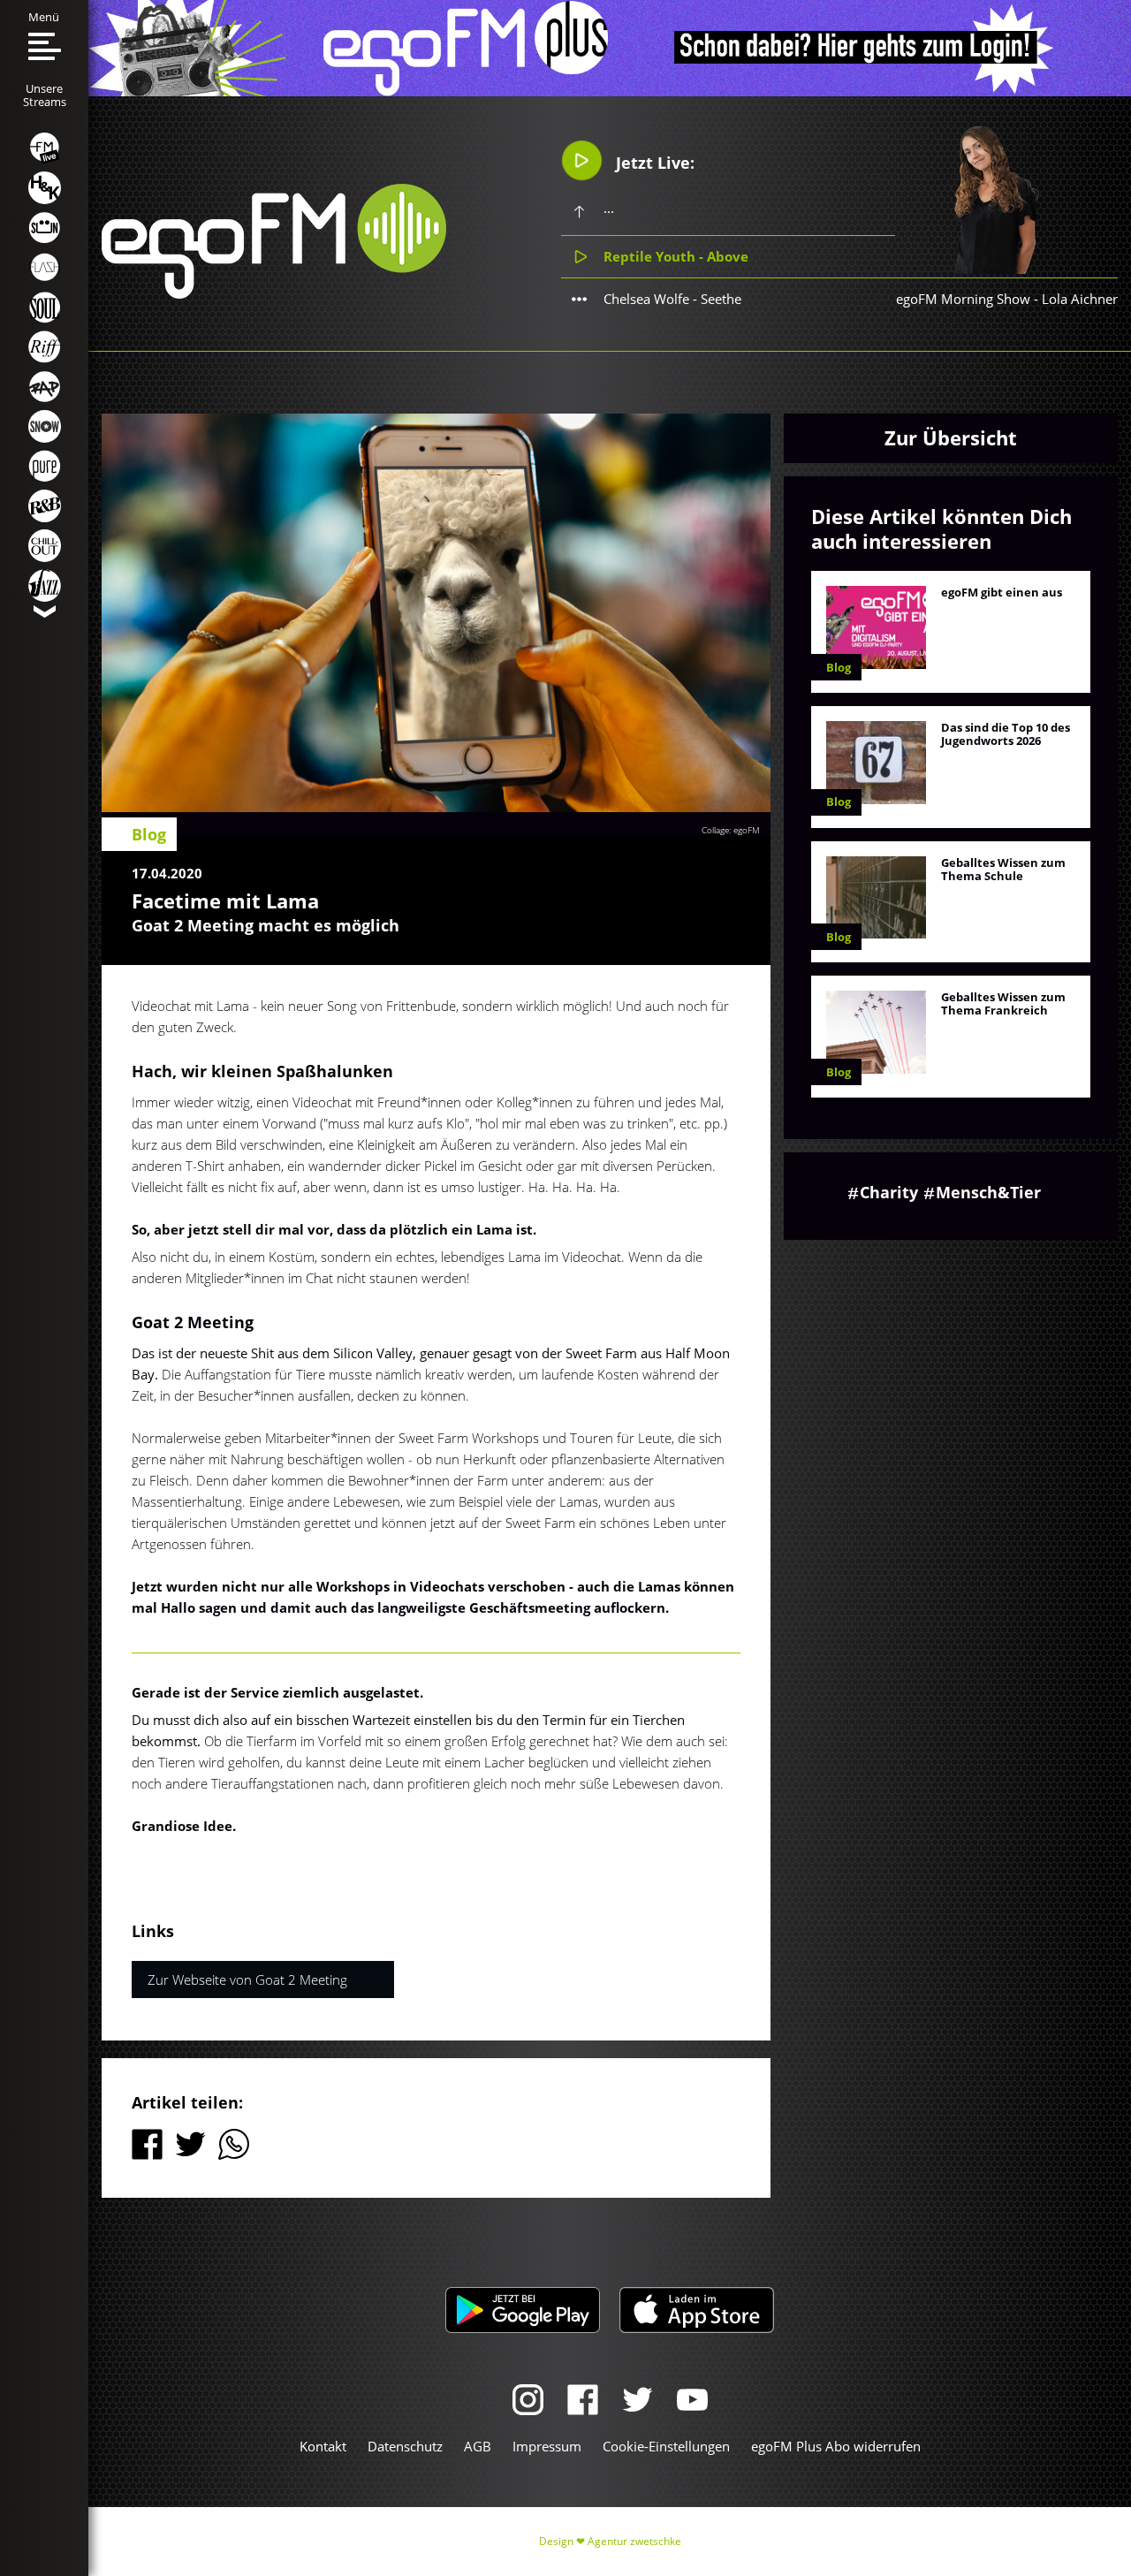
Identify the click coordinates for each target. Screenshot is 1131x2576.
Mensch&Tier (988, 1192)
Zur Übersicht (951, 437)
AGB (478, 2446)
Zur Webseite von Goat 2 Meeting (247, 1979)
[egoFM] (274, 293)
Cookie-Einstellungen (666, 2446)
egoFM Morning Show (963, 299)
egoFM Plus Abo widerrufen (836, 2446)
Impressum (547, 2446)
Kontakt (323, 2446)
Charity (889, 1192)
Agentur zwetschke (634, 2541)
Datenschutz (405, 2446)
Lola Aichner (1080, 299)
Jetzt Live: (653, 163)
